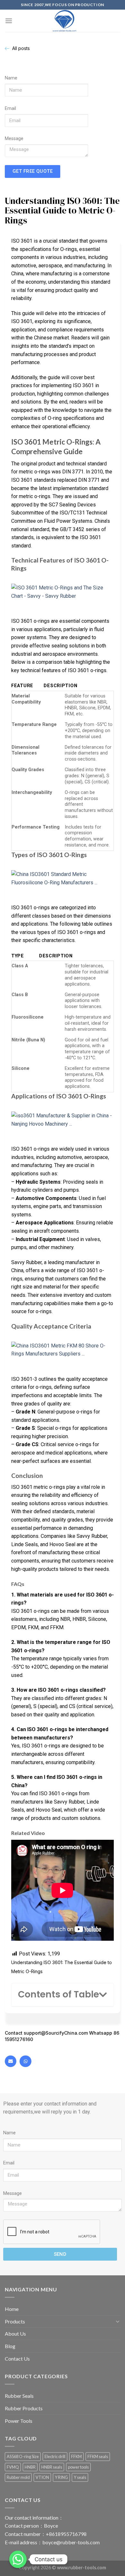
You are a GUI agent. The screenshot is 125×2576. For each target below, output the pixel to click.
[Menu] (9, 21)
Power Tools (19, 2421)
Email (10, 108)
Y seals (80, 2477)
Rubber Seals (19, 2396)
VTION (42, 2477)
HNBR (30, 2467)
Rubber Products (24, 2408)
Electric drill (55, 2456)
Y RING (61, 2477)
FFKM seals (98, 2456)
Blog (10, 2346)
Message (14, 139)
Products (15, 2321)
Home (12, 2309)
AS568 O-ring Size (23, 2456)
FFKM (76, 2456)
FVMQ (13, 2467)
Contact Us (17, 2359)
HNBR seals (52, 2467)
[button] (103, 1995)
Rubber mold (18, 2477)
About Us (15, 2334)
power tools (78, 2467)
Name (11, 78)
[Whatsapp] (25, 2061)
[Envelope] (11, 2061)
